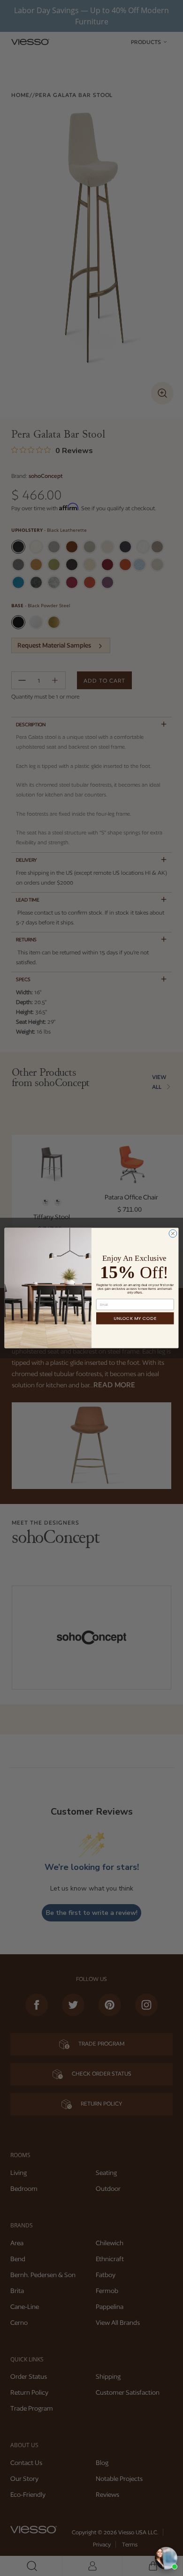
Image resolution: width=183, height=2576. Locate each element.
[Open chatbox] (166, 2558)
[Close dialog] (173, 1233)
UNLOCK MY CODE (135, 1318)
